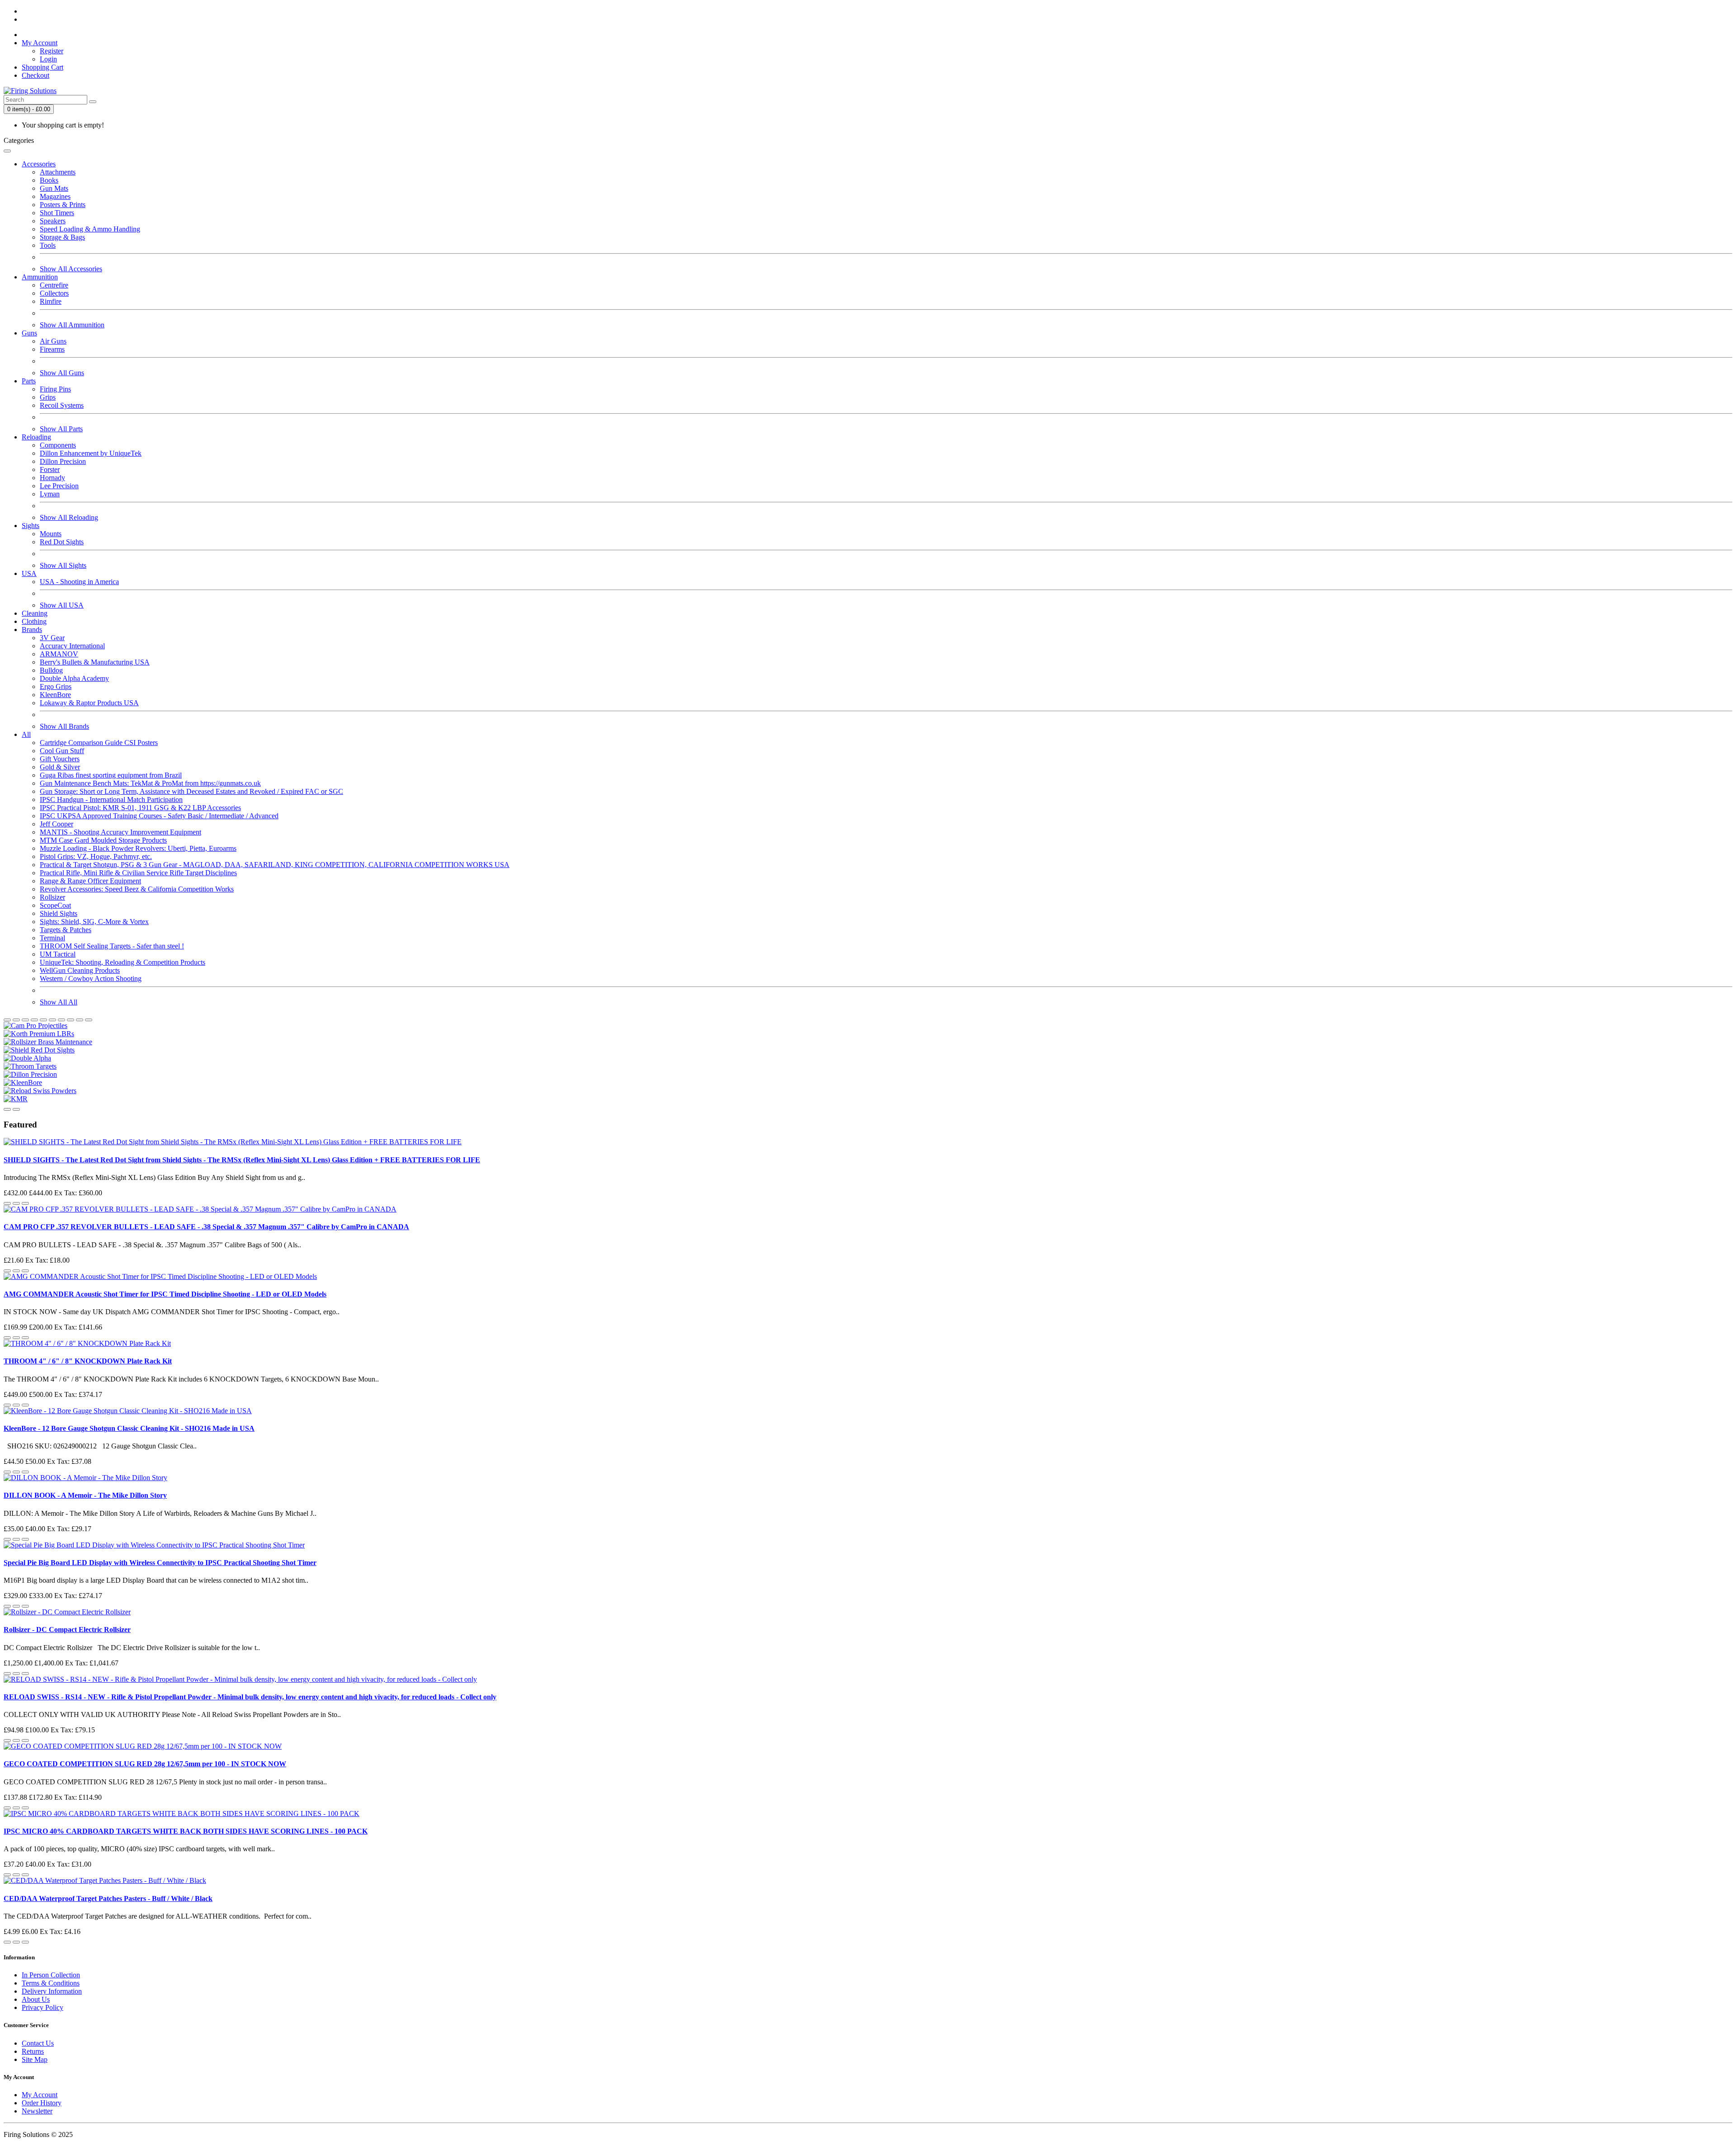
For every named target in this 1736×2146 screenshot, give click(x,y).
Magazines (55, 196)
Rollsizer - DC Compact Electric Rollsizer (67, 1630)
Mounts (51, 534)
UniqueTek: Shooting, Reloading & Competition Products (123, 962)
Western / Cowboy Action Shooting (91, 979)
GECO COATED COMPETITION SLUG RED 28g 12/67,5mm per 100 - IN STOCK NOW (145, 1764)
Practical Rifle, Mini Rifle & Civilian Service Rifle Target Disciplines (138, 873)
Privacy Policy (42, 2007)
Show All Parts (61, 429)
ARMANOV (59, 654)
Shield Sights (59, 913)
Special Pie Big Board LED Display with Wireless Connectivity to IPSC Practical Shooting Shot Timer (160, 1563)
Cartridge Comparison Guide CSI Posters (99, 743)
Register (52, 51)
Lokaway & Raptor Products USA (89, 703)
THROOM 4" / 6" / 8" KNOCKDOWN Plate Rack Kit (88, 1361)
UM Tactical (58, 954)
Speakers (53, 221)
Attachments (58, 172)
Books (49, 180)
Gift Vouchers (60, 759)
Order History (42, 2103)
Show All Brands (64, 726)
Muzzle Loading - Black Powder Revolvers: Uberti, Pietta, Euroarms (138, 848)
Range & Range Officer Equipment (90, 881)
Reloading (36, 437)
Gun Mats (54, 188)
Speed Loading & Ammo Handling (90, 229)
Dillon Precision (63, 461)
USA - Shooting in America (79, 582)
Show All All (59, 1002)
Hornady (52, 478)
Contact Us (38, 2043)
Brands (32, 630)
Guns (29, 333)
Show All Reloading (69, 517)
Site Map (35, 2059)
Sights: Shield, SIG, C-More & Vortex (94, 922)
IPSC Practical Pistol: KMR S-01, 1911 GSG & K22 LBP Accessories (140, 808)
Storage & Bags (62, 237)
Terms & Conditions (51, 1983)
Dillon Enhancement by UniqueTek (91, 453)
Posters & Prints (63, 205)
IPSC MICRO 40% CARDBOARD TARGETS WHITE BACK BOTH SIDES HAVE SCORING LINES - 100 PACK (186, 1831)
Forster (50, 469)
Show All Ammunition (72, 325)
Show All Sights (63, 565)
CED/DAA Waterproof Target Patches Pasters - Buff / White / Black (108, 1898)
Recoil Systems (62, 405)
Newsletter (37, 2111)
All (26, 734)
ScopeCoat (55, 905)
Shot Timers (57, 213)
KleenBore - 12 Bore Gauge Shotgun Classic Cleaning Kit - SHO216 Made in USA (129, 1428)
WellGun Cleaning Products (80, 970)
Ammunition (40, 277)
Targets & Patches (66, 930)
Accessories (39, 164)
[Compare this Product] (25, 1203)
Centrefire (54, 285)
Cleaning (35, 613)
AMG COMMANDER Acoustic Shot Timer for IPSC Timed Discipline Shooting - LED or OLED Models (165, 1294)
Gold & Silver (60, 767)
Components (58, 445)
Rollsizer (52, 897)
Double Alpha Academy (74, 678)
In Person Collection (51, 1975)
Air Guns (53, 341)
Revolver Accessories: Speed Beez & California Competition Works (137, 889)
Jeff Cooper (57, 824)
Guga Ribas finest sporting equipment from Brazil (111, 775)
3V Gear (52, 638)
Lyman (50, 494)
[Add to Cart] (7, 1203)
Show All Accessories (71, 269)
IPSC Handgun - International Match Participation (111, 799)
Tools (48, 245)
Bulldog (51, 670)
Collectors (54, 293)
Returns (33, 2051)
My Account (40, 2095)
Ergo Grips (56, 686)
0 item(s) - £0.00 (29, 109)
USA (29, 573)
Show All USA (62, 605)
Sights (31, 526)
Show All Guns (62, 373)
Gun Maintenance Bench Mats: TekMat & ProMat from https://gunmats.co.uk (150, 783)
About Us (36, 1999)
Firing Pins (55, 389)
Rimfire (51, 301)
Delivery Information (52, 1991)
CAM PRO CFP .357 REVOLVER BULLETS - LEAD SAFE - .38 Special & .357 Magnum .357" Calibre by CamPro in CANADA (206, 1227)
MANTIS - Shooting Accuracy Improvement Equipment (120, 832)
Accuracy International (72, 646)
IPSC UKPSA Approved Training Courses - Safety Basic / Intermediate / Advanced (159, 816)
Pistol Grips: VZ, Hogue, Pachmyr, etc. (96, 856)
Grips (48, 397)
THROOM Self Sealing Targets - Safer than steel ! (112, 946)
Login (48, 59)
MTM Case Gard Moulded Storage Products (103, 840)
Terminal (52, 938)
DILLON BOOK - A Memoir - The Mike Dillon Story (85, 1495)
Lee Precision (59, 486)
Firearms (52, 349)
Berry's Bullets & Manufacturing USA (95, 662)
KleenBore (55, 695)
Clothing (34, 621)
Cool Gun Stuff (62, 751)
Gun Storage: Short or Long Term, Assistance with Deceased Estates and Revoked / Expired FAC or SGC (191, 791)
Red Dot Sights (62, 542)
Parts (29, 381)
